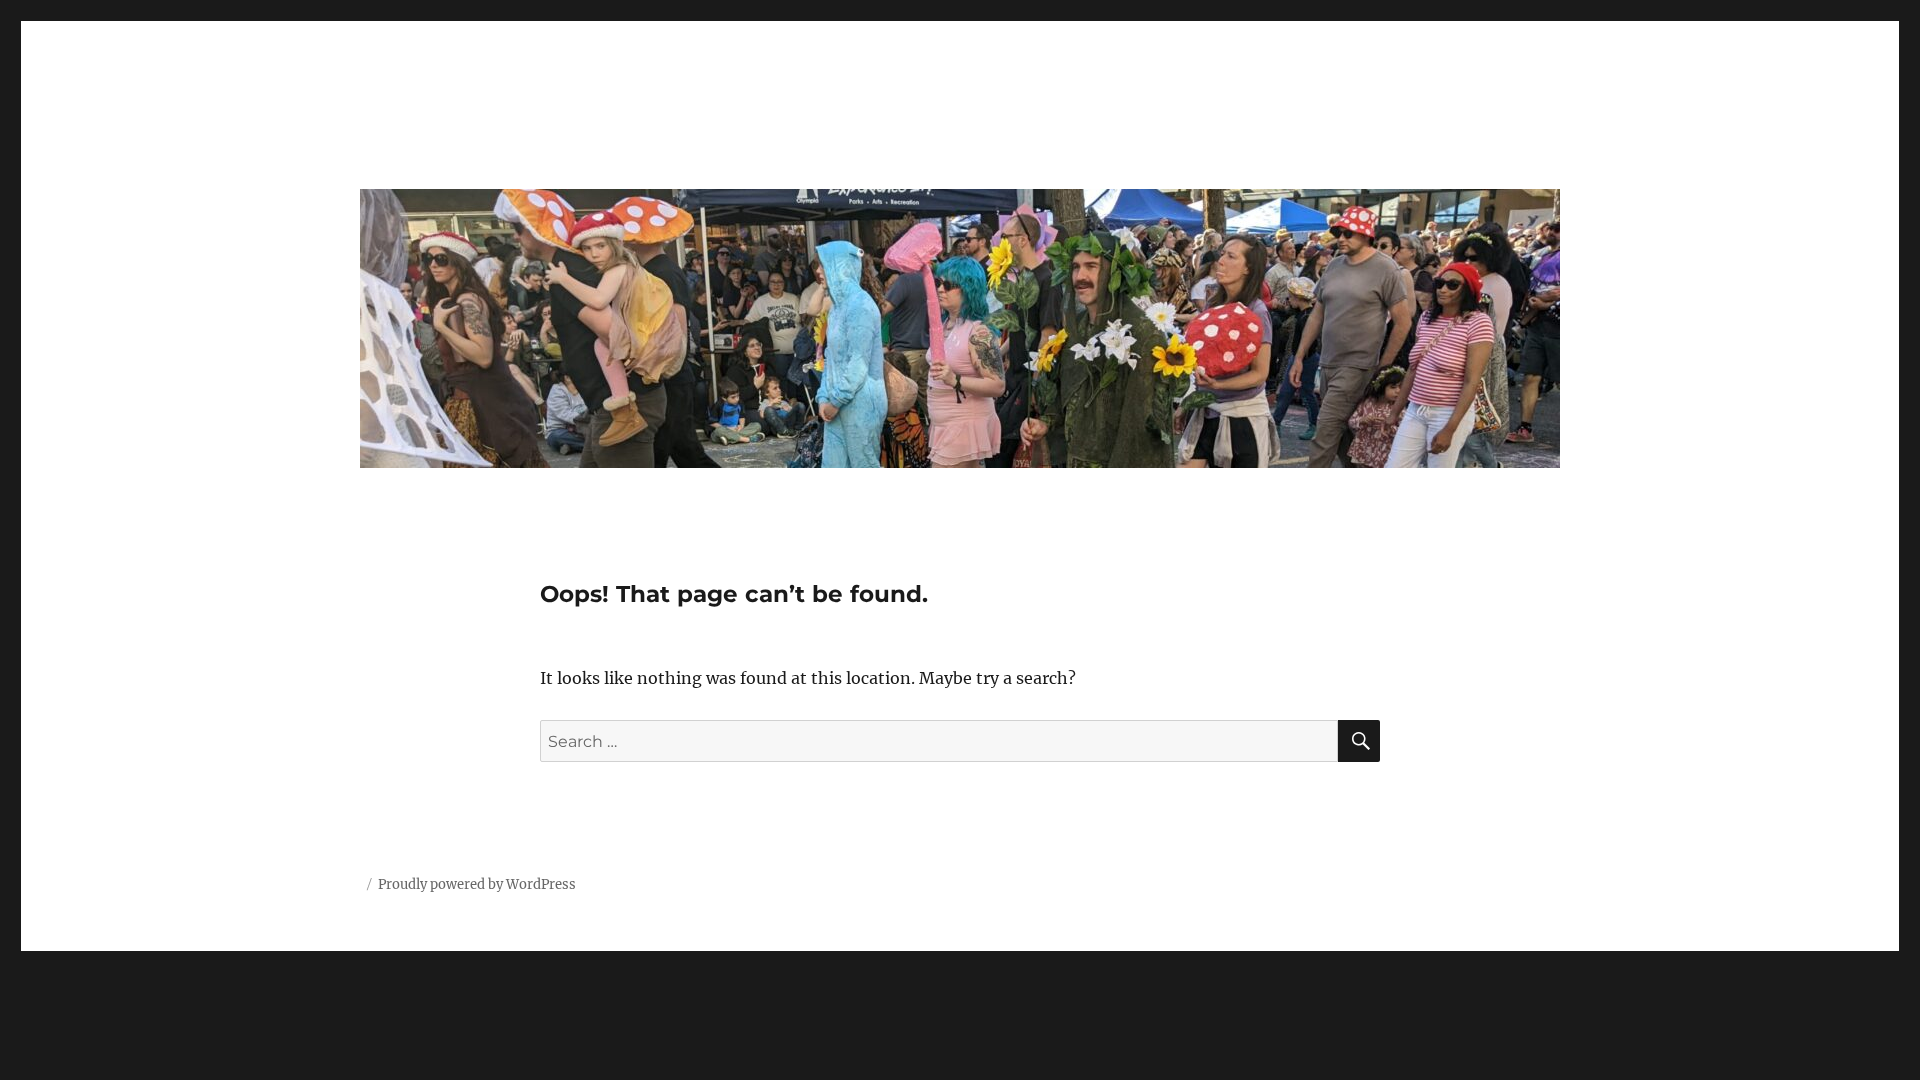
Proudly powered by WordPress (477, 884)
